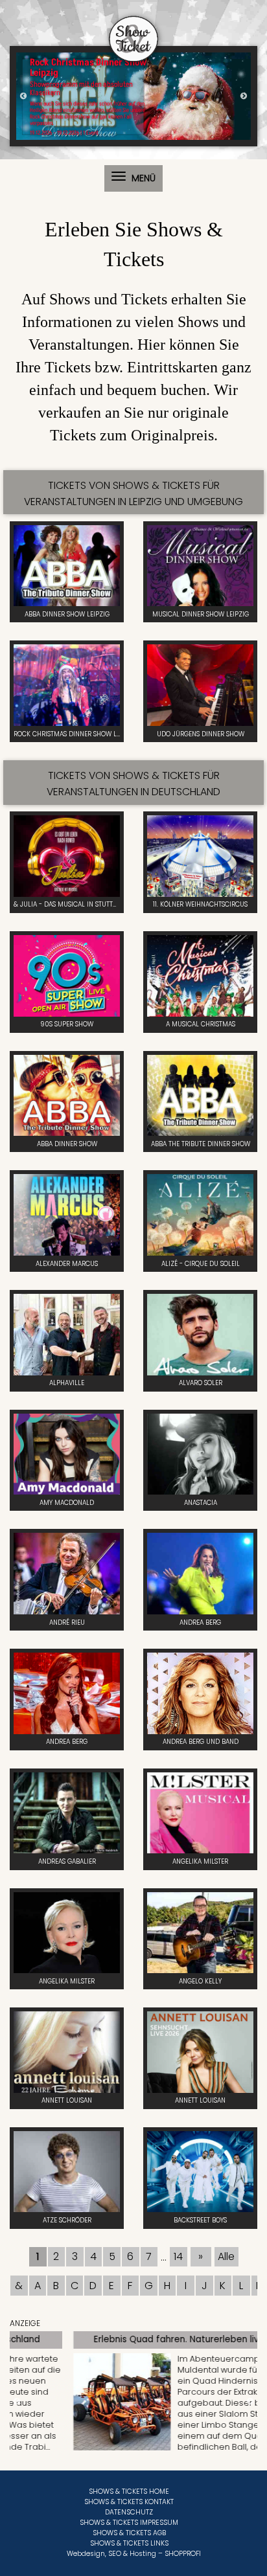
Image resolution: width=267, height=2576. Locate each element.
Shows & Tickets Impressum (129, 2523)
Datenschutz (129, 2512)
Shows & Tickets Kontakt (129, 2502)
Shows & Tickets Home (129, 2491)
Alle (226, 2256)
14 (178, 2256)
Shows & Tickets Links (129, 2543)
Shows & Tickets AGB (129, 2533)
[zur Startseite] (133, 31)
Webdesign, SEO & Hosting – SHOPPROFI (134, 2554)
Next (244, 96)
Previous (23, 96)
